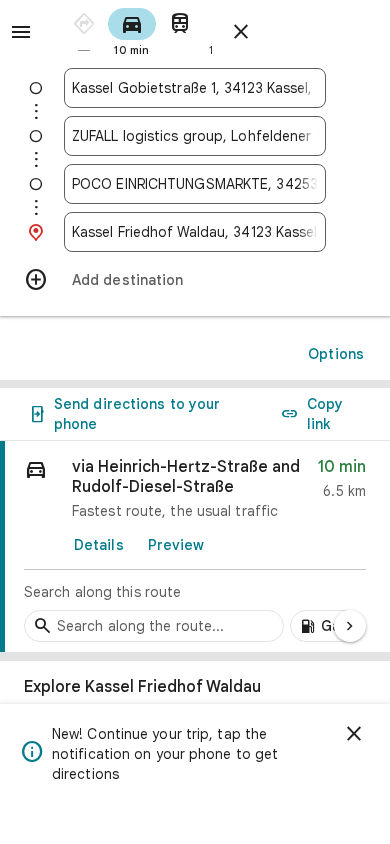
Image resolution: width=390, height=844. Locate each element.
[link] (195, 547)
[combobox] (195, 88)
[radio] (84, 30)
